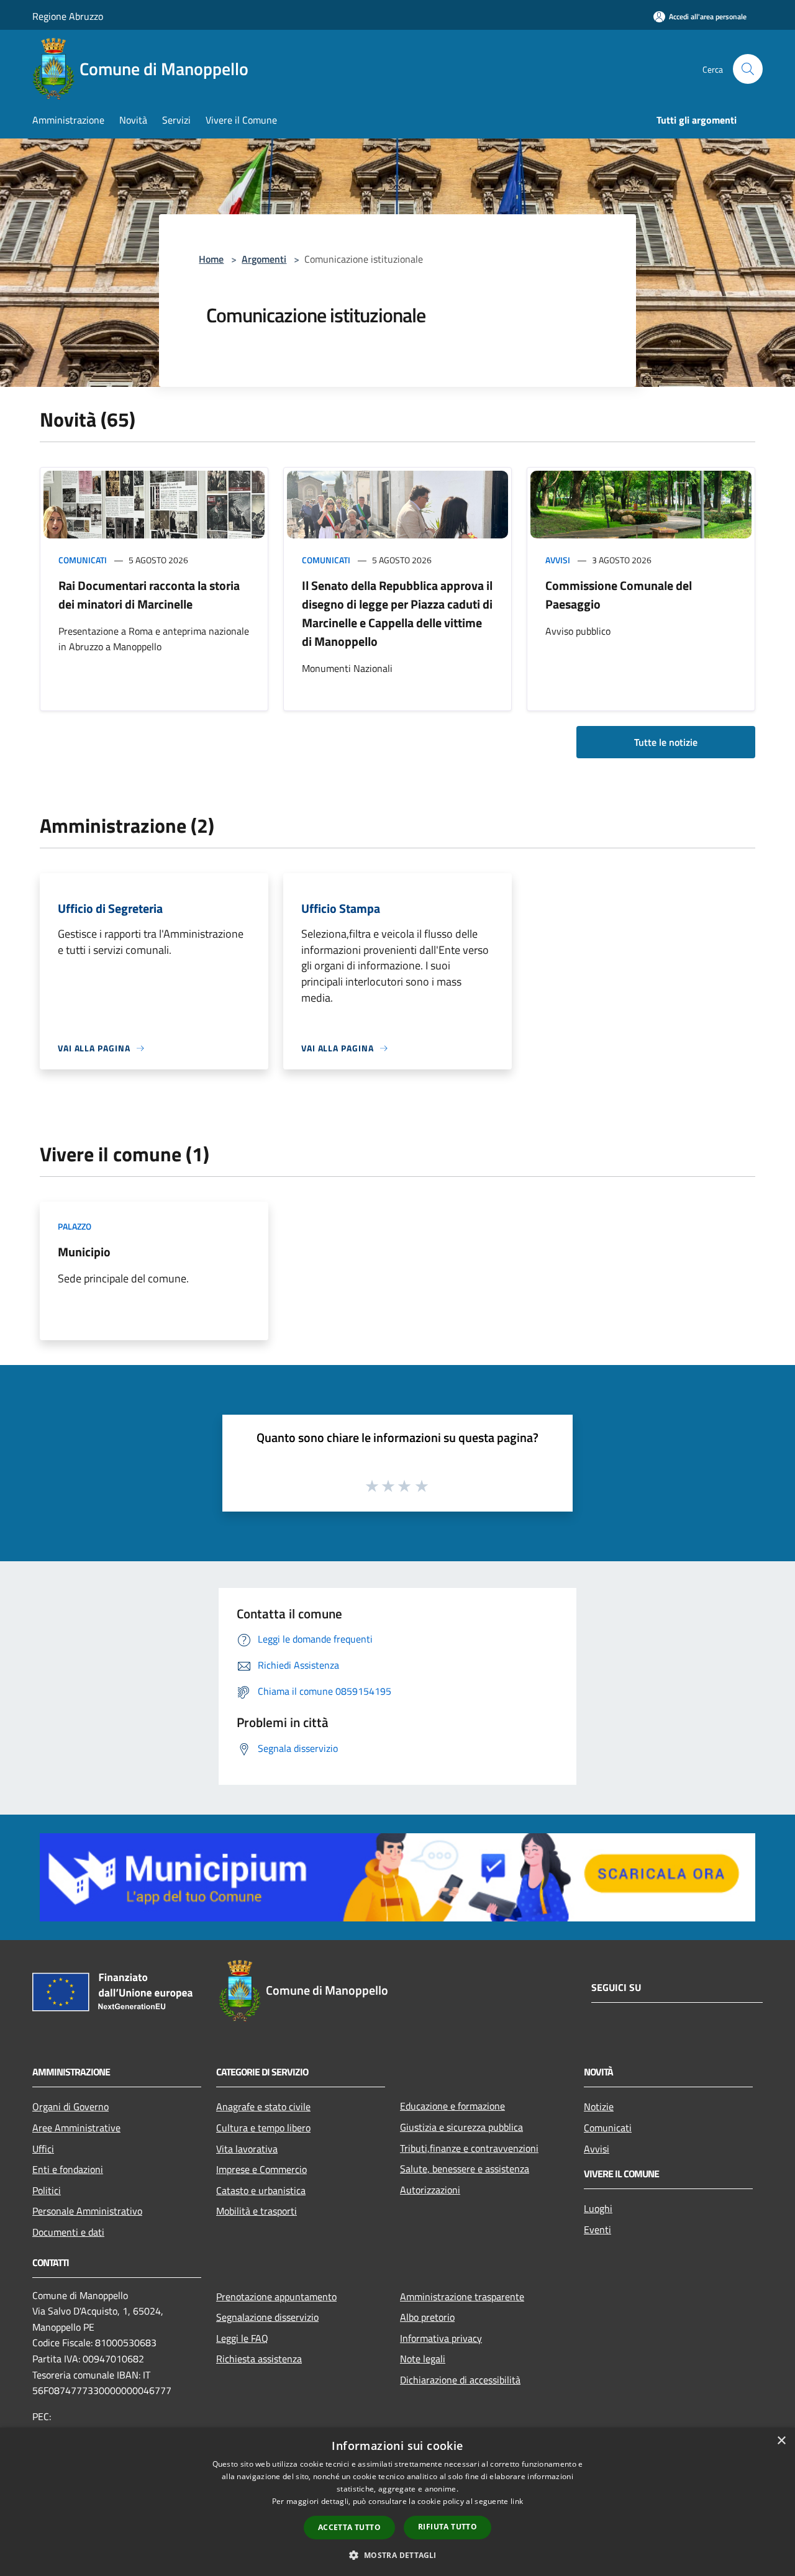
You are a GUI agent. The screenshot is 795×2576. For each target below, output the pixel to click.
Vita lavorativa (247, 2149)
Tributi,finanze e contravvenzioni (469, 2148)
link (517, 2501)
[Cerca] (748, 69)
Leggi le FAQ (242, 2338)
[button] (397, 2555)
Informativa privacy (441, 2338)
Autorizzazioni (430, 2190)
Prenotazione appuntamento (276, 2297)
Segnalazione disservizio (267, 2317)
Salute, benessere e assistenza (465, 2169)
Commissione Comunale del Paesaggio (619, 595)
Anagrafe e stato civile (263, 2107)
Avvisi (558, 560)
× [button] (781, 2441)
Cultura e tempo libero (263, 2128)
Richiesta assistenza (259, 2359)
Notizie (599, 2107)
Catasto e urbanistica (261, 2190)
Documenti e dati (68, 2232)
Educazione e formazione (452, 2106)
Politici (47, 2190)
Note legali (423, 2359)
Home (211, 259)
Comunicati (83, 560)
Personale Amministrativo (87, 2211)
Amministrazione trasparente (462, 2297)
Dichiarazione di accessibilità (460, 2380)
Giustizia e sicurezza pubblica (461, 2127)
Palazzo (75, 1226)
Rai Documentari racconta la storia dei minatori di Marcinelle (149, 595)
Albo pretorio (427, 2317)
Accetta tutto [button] (349, 2527)
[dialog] (397, 2502)
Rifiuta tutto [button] (447, 2527)
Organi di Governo (70, 2107)
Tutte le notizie (666, 742)
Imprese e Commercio (261, 2169)
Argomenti (264, 259)
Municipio (84, 1252)
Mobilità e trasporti (257, 2211)
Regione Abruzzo (68, 16)
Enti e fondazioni (68, 2169)
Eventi (597, 2229)
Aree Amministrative (76, 2128)
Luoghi (598, 2208)
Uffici (43, 2149)
